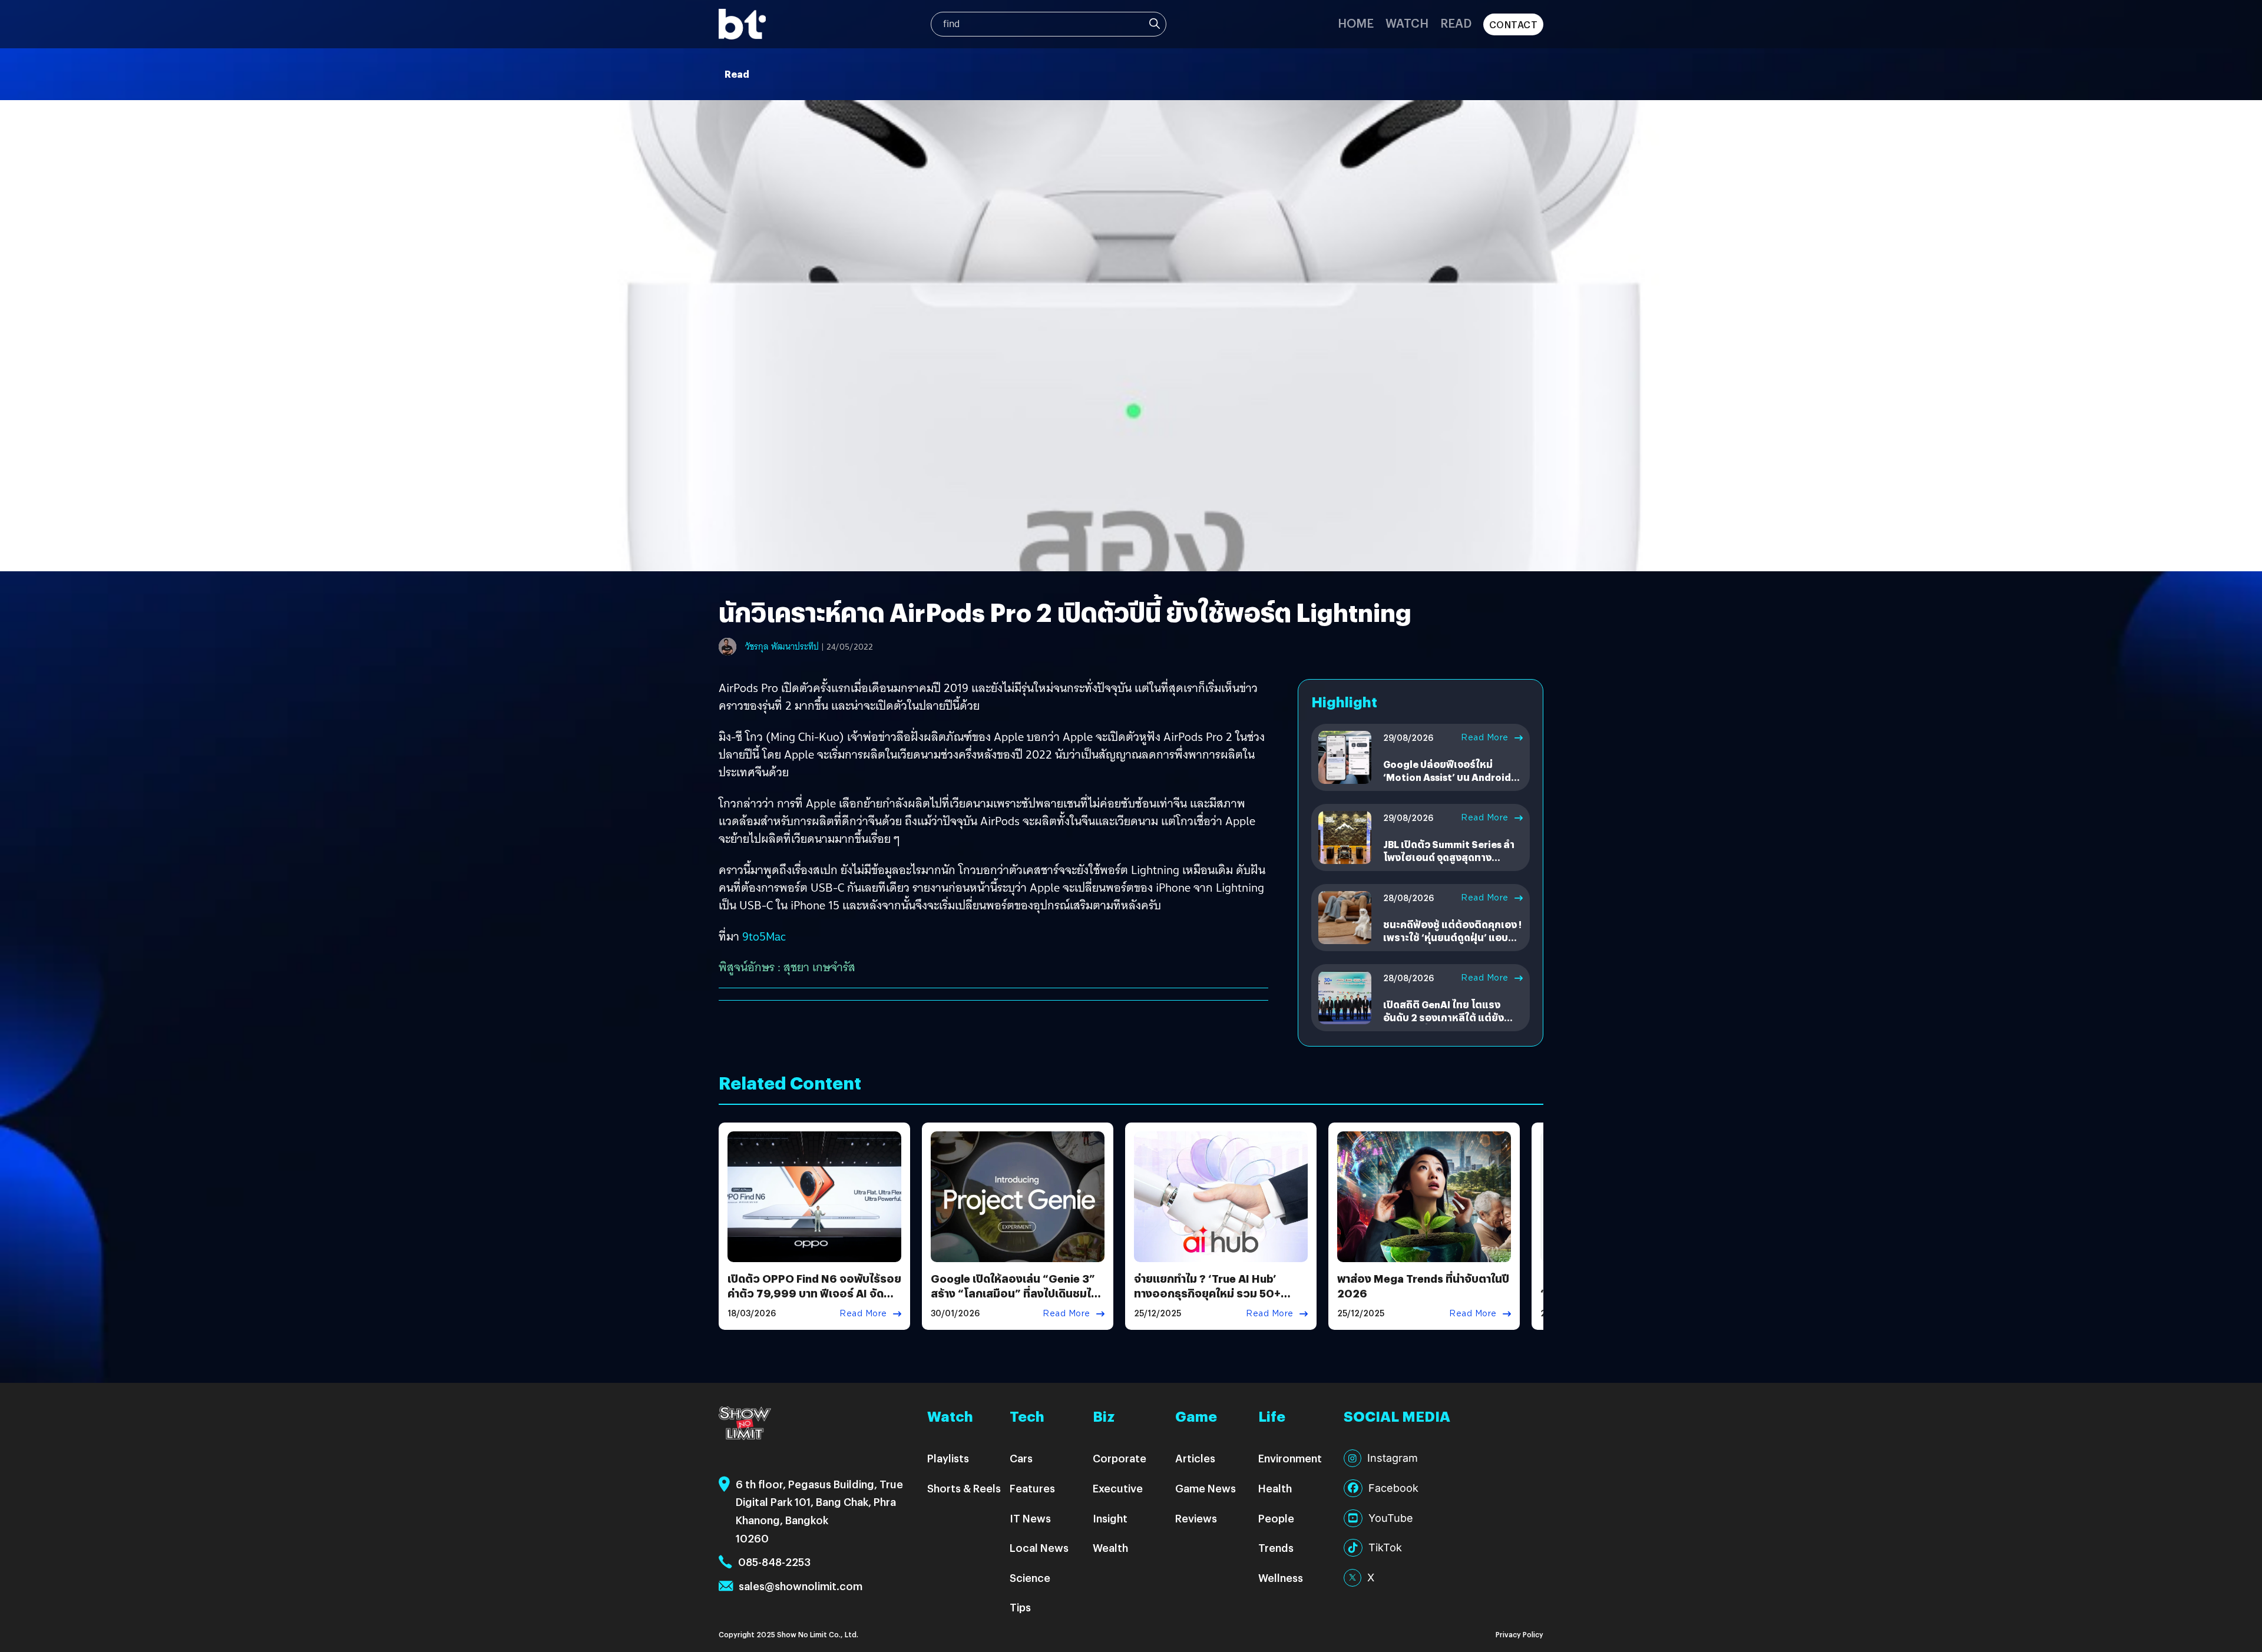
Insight (1110, 1518)
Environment (1290, 1458)
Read (1456, 23)
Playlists (948, 1458)
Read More (1485, 737)
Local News (1039, 1547)
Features (1032, 1488)
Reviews (1196, 1518)
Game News (1206, 1488)
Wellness (1281, 1577)
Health (1275, 1488)
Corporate (1120, 1458)
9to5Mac (764, 936)
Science (1030, 1577)
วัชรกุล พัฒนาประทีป (782, 647)
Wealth (1110, 1547)
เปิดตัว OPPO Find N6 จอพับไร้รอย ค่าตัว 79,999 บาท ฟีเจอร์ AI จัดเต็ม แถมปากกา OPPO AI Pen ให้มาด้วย (814, 1301)
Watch (1407, 23)
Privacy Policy (1519, 1634)
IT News (1030, 1518)
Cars (1021, 1458)
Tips (1020, 1607)
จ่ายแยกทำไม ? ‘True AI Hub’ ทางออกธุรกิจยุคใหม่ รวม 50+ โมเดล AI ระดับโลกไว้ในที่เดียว (1208, 1293)
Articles (1195, 1458)
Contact (1514, 24)
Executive (1118, 1488)
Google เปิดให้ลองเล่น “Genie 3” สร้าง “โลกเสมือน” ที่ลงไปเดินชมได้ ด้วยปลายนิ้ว (1014, 1293)
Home (1356, 23)
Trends (1276, 1547)
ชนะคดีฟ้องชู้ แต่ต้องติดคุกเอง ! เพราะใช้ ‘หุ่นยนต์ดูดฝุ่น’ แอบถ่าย (1452, 938)
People (1276, 1518)
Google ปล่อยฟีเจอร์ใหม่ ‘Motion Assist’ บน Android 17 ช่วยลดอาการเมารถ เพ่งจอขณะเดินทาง (1449, 784)
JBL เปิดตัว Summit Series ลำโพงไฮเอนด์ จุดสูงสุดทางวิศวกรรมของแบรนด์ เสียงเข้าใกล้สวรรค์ (1449, 864)
